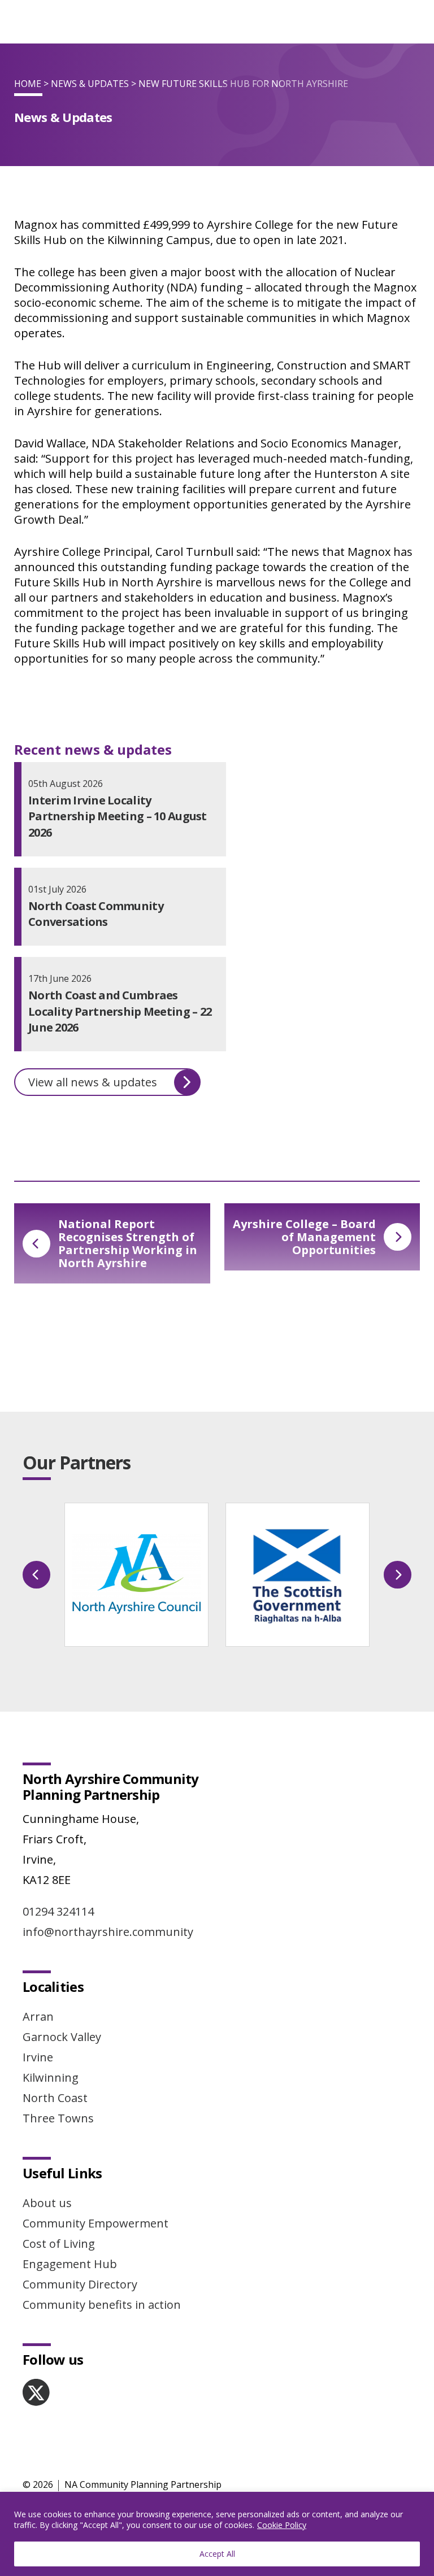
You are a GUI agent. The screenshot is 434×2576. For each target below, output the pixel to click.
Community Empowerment (96, 2223)
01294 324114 (58, 1911)
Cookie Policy (282, 2525)
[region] (217, 2534)
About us (47, 2203)
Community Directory (80, 2284)
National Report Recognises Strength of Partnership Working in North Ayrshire (128, 1243)
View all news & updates (93, 1082)
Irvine (38, 2057)
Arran (38, 2016)
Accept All (217, 2554)
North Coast (55, 2098)
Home (28, 84)
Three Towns (58, 2118)
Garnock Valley (62, 2037)
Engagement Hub (70, 2264)
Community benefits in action (102, 2305)
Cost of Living (59, 2244)
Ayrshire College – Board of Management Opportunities (304, 1237)
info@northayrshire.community (108, 1932)
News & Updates (90, 84)
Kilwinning (51, 2077)
